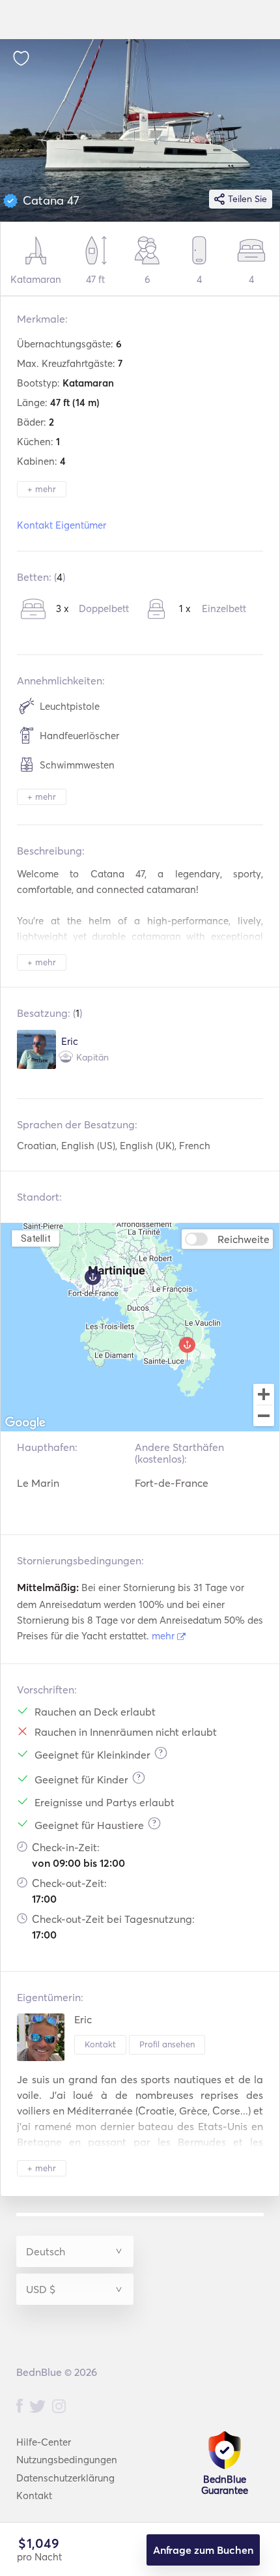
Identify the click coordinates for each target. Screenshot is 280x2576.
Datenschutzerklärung (65, 2478)
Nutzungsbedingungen (67, 2460)
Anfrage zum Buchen (203, 2550)
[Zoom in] (264, 1394)
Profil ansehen (167, 2044)
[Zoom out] (264, 1417)
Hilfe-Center (44, 2442)
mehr (164, 1636)
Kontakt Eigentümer (62, 525)
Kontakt (100, 2044)
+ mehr (42, 489)
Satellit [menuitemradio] (36, 1238)
